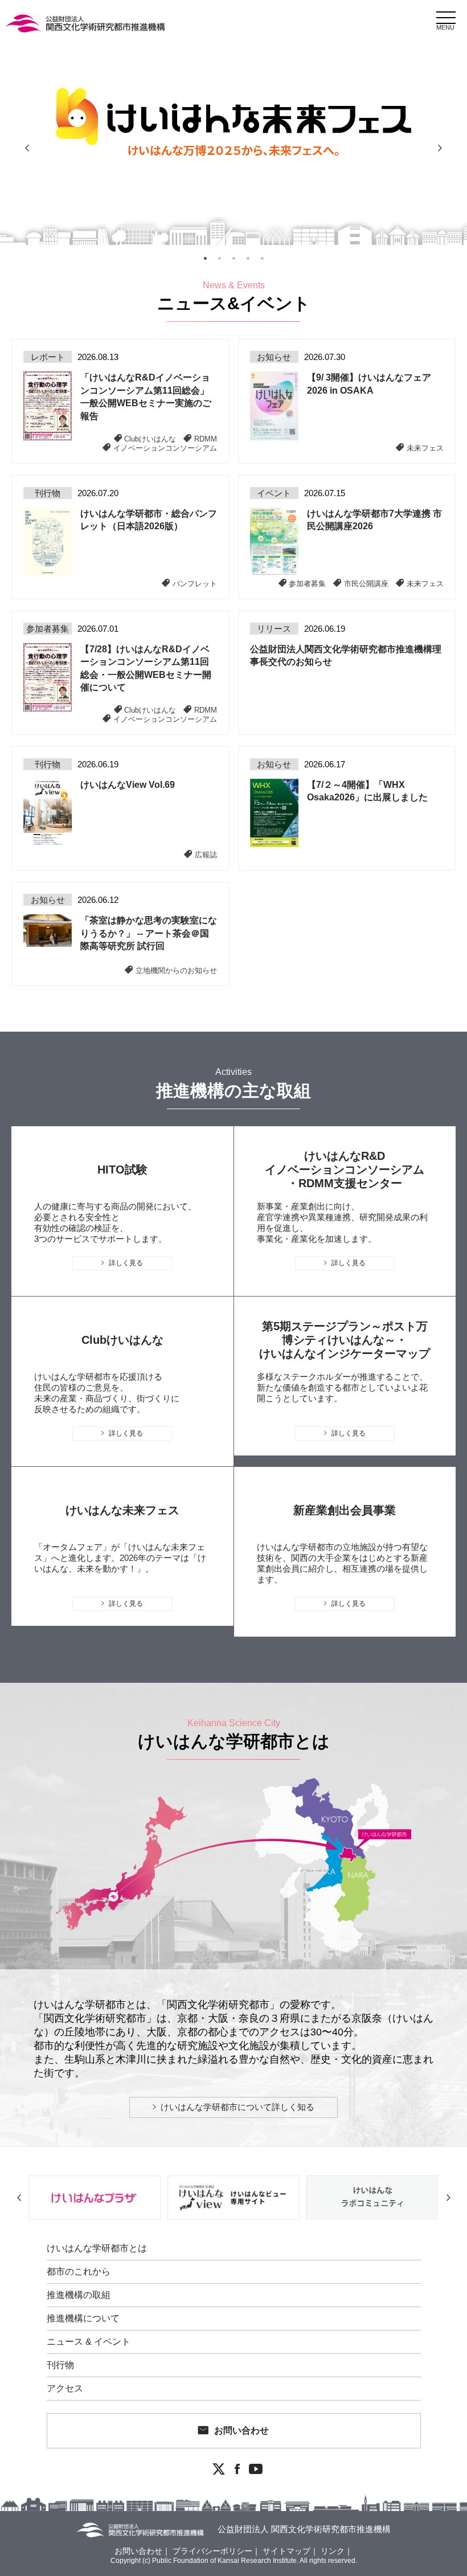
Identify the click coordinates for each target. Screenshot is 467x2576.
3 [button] (233, 259)
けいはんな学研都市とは (97, 2248)
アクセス (65, 2389)
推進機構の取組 (79, 2295)
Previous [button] (27, 148)
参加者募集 (307, 583)
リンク (333, 2551)
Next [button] (440, 148)
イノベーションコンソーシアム (165, 448)
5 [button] (262, 259)
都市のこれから (79, 2272)
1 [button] (205, 259)
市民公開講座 (366, 583)
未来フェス (425, 448)
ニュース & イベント (89, 2342)
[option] (233, 148)
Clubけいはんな (150, 439)
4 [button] (248, 259)
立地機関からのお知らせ (176, 970)
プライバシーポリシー (212, 2551)
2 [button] (219, 259)
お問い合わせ (241, 2430)
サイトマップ (286, 2551)
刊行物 (60, 2365)
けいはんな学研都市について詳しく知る (237, 2107)
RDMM (206, 439)
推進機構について (83, 2319)
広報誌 (206, 854)
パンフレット (195, 583)
